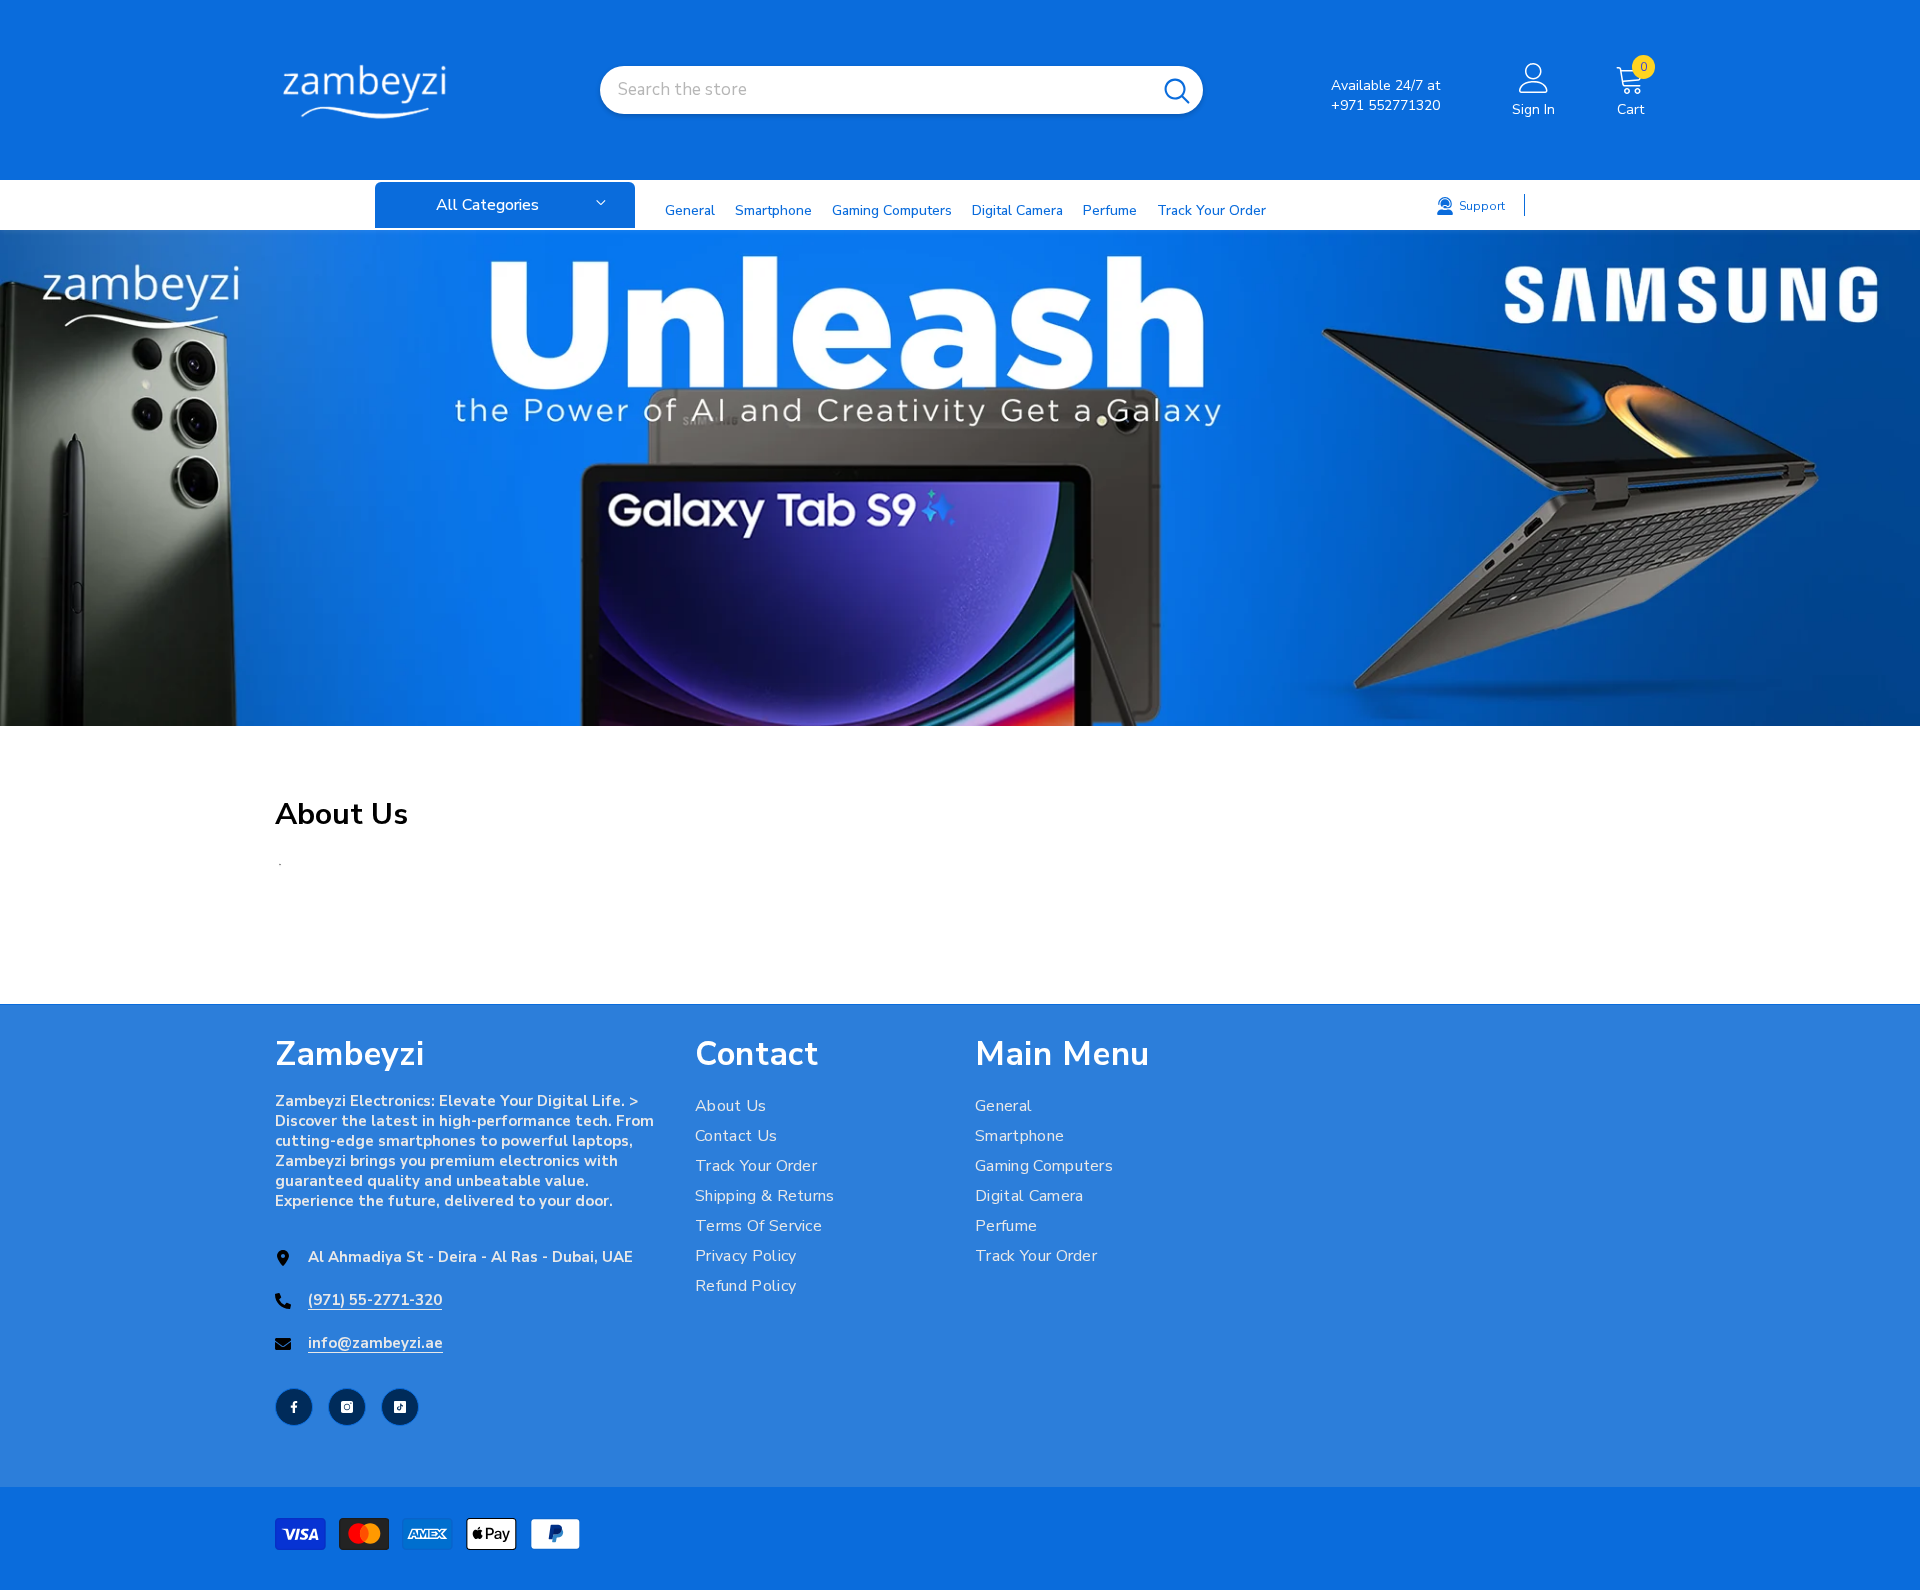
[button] (18, 478)
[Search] (901, 90)
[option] (960, 478)
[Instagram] (347, 1407)
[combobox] (875, 90)
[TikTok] (400, 1407)
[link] (960, 478)
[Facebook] (294, 1407)
